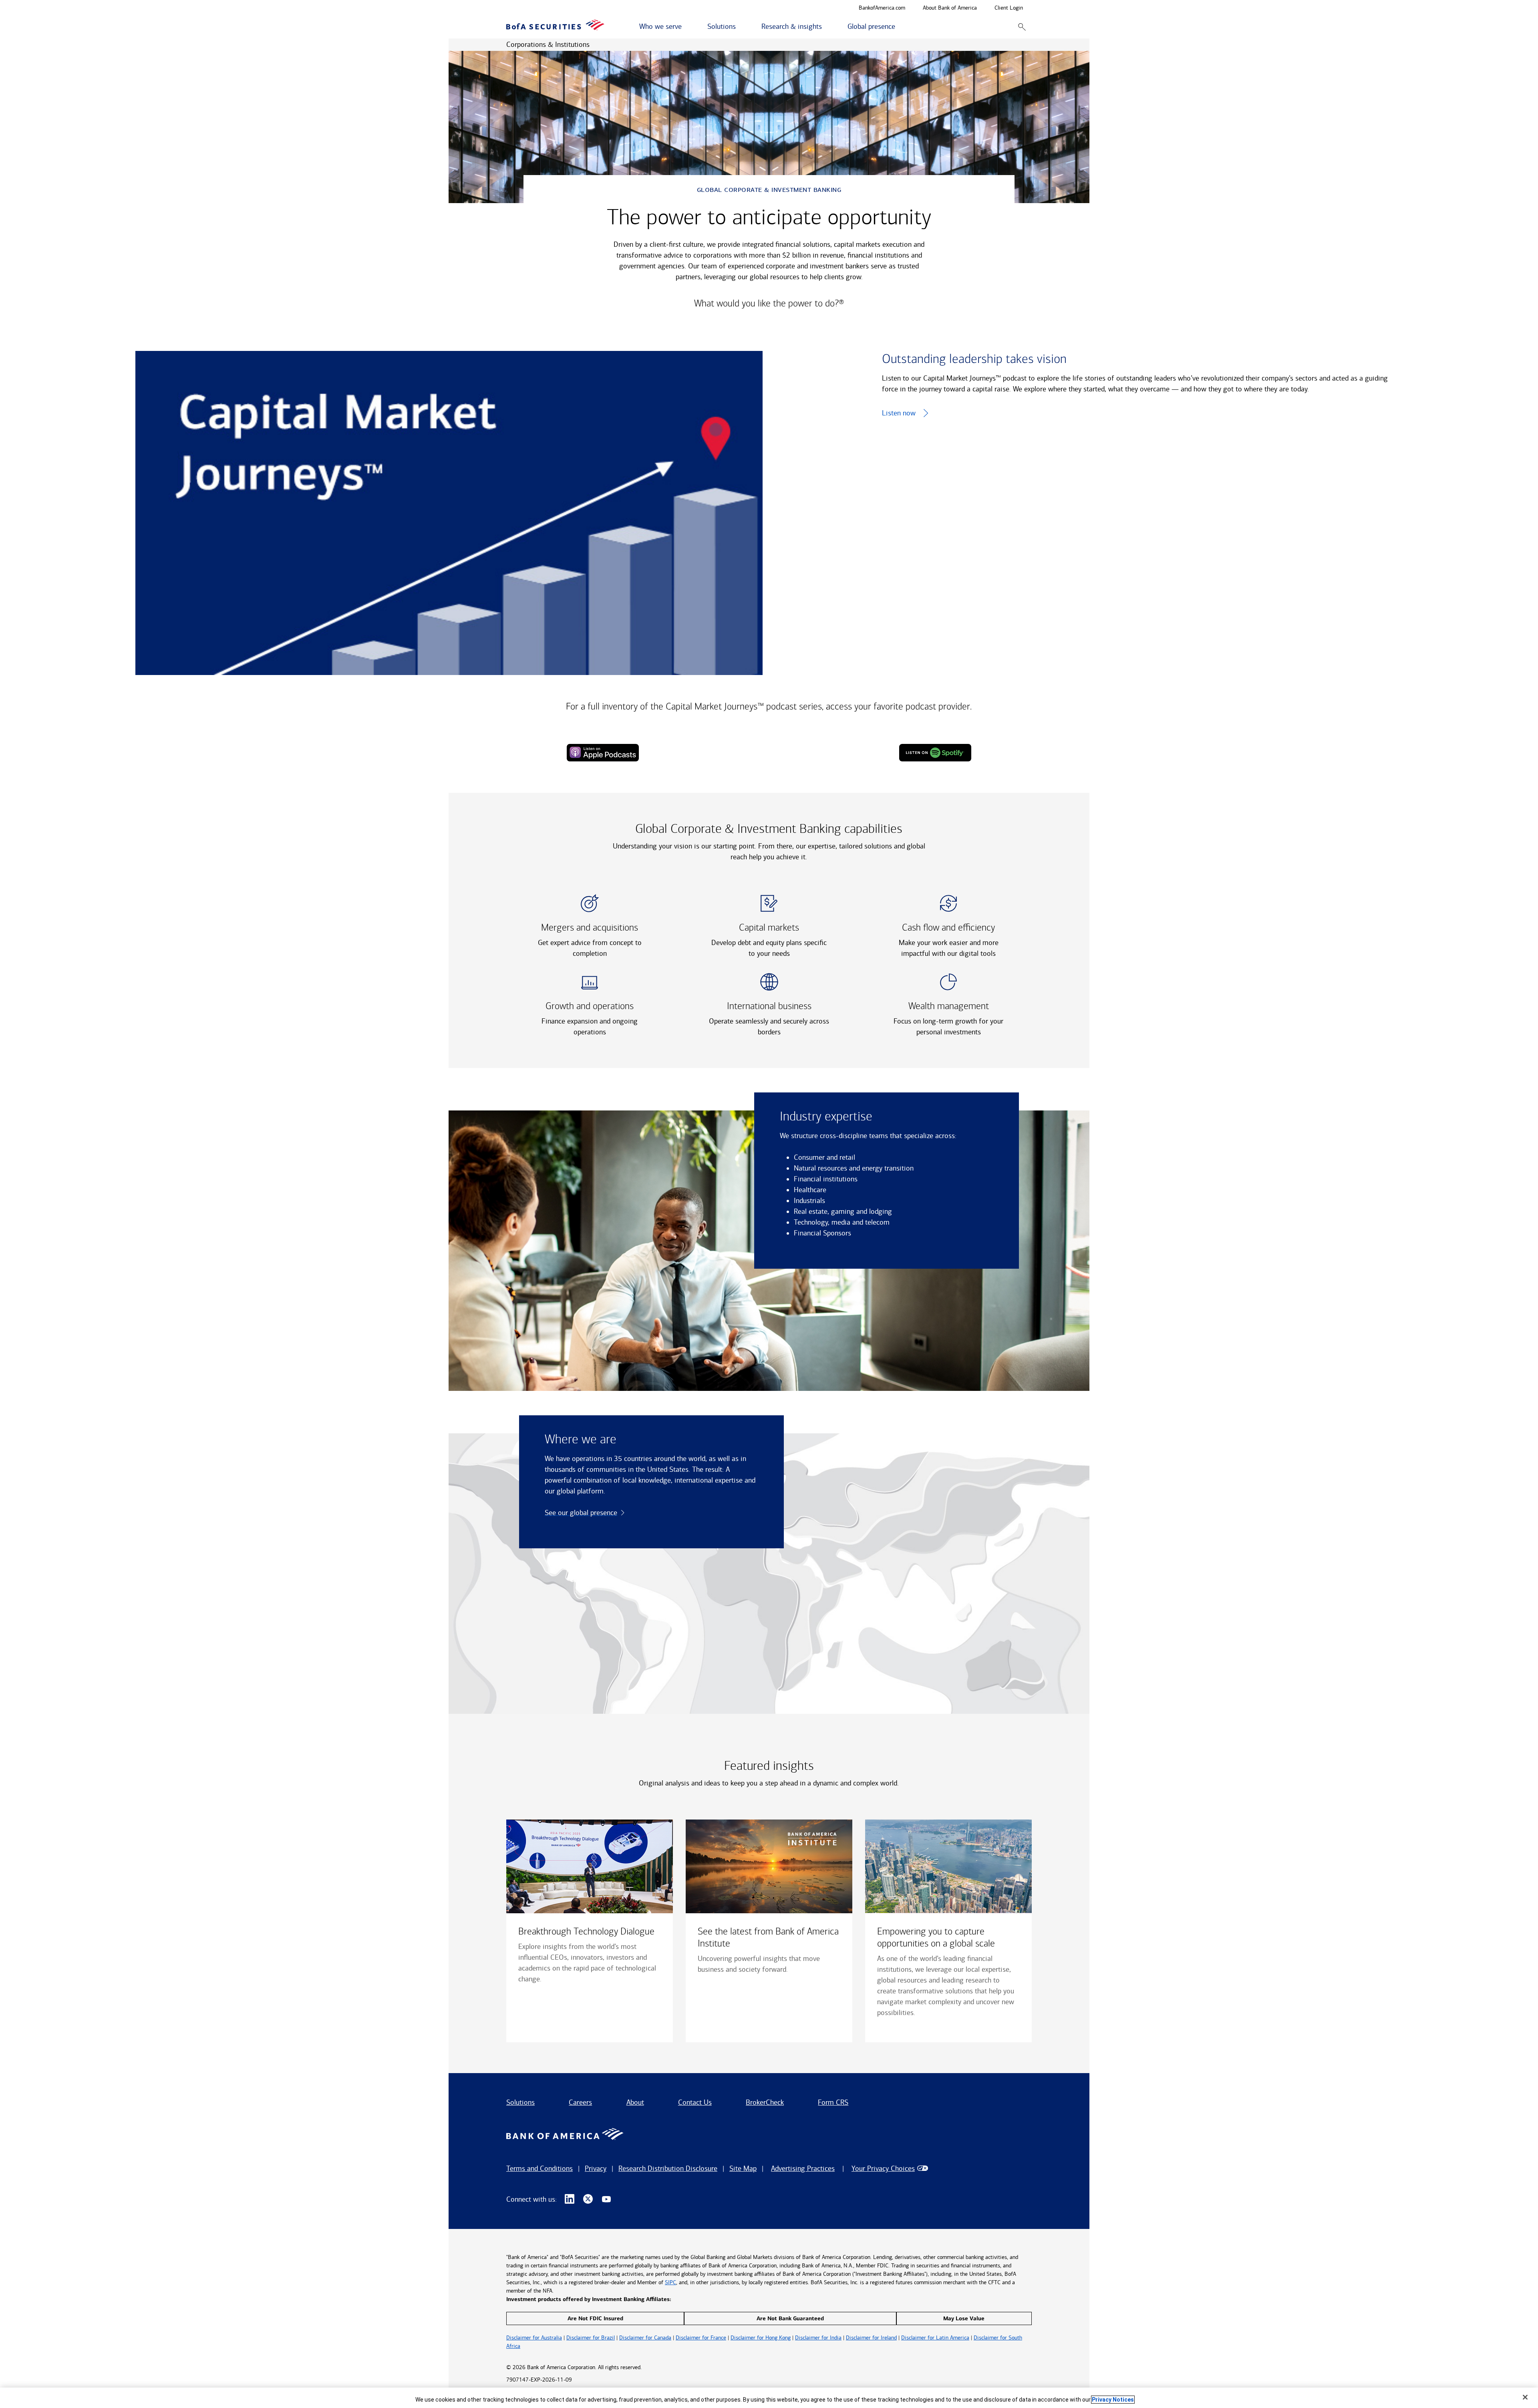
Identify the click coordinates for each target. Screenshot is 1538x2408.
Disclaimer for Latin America (935, 2338)
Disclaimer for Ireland (871, 2338)
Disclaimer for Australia (534, 2338)
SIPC (670, 2282)
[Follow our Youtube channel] (606, 2199)
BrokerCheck (765, 2102)
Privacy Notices (1113, 2400)
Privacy (596, 2168)
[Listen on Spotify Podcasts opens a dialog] (935, 753)
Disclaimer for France (701, 2338)
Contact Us (695, 2102)
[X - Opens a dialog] (588, 2199)
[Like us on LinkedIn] (570, 2199)
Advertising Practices (803, 2168)
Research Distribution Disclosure (668, 2168)
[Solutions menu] (740, 27)
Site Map (743, 2168)
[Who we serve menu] (686, 27)
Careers (580, 2102)
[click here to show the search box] (1022, 27)
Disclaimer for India (818, 2338)
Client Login (1009, 8)
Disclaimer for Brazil (591, 2338)
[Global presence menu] (900, 27)
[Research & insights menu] (826, 27)
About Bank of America (950, 8)
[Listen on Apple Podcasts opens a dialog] (603, 753)
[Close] (1525, 2397)
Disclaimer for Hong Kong (761, 2338)
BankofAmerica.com (882, 8)
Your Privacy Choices (883, 2168)
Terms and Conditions (540, 2168)
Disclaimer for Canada (645, 2338)
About (635, 2102)
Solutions (520, 2102)
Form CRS (833, 2102)
